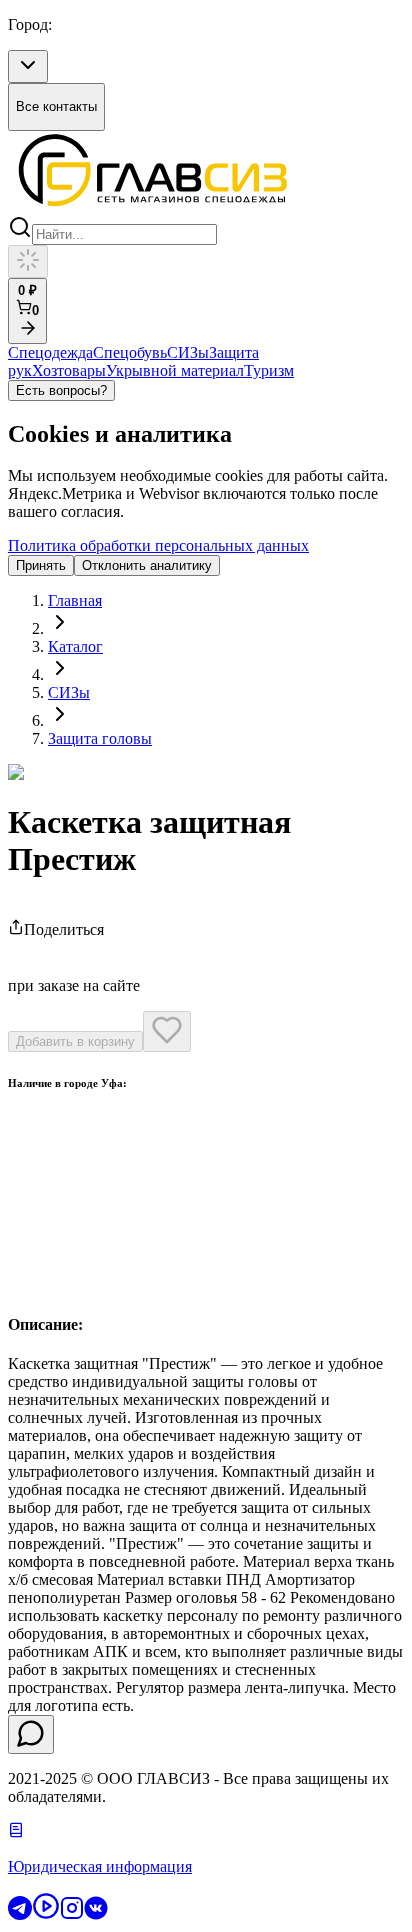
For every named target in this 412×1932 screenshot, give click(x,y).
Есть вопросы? (61, 390)
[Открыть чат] (31, 1734)
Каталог (75, 646)
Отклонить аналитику (147, 565)
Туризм (269, 370)
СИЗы (188, 352)
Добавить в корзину (75, 1041)
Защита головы (100, 738)
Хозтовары (69, 370)
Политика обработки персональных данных (158, 545)
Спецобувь (130, 352)
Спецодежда (50, 352)
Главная (75, 600)
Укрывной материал (175, 370)
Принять (41, 565)
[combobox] (28, 66)
